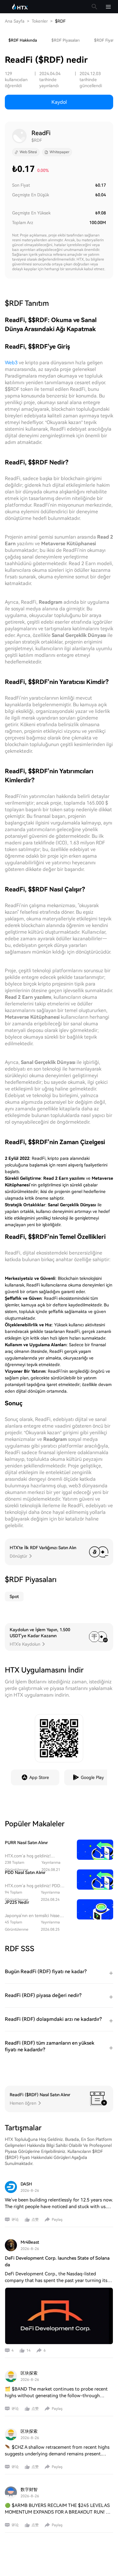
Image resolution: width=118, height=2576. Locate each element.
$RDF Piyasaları (66, 40)
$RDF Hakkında (23, 40)
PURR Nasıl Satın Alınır (26, 1843)
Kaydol (59, 102)
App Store (39, 1777)
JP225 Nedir (17, 1902)
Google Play (92, 1777)
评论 (15, 2220)
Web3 (11, 363)
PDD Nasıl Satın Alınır (25, 1872)
